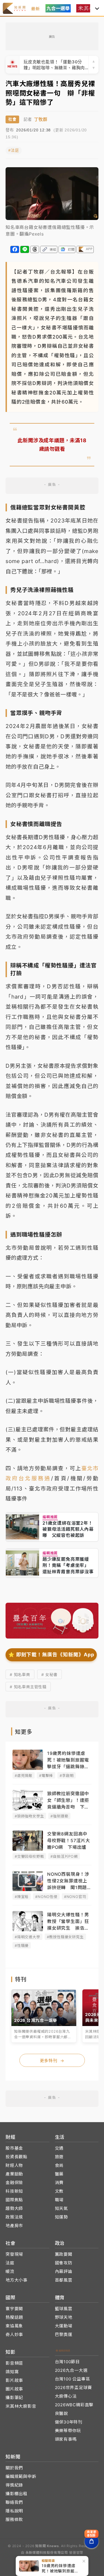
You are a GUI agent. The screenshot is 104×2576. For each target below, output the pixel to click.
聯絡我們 (14, 2502)
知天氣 (61, 2208)
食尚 (59, 2165)
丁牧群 (41, 119)
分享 (15, 249)
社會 (12, 119)
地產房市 (14, 2226)
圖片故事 (14, 2389)
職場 (59, 2200)
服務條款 (14, 2519)
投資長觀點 (17, 2157)
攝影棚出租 (17, 2494)
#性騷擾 (22, 1945)
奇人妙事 (14, 2334)
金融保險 (14, 2183)
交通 (59, 2148)
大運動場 (64, 2326)
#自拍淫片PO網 (64, 1856)
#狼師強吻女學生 (29, 1816)
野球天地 (64, 2317)
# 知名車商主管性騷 (28, 1687)
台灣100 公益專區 (73, 2379)
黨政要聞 (64, 2254)
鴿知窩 (12, 2372)
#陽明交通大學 (27, 1937)
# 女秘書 (50, 1675)
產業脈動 (14, 2174)
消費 (59, 2183)
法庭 (10, 2263)
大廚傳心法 (66, 2396)
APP (89, 249)
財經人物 (14, 2165)
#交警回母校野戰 (29, 1856)
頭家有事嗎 (66, 2439)
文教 (59, 2191)
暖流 (10, 2271)
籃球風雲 (64, 2309)
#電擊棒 (46, 1775)
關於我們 (14, 2468)
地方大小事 (17, 2280)
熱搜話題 (14, 2317)
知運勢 (61, 2217)
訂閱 (71, 249)
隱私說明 (14, 2511)
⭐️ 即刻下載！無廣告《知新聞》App (51, 1655)
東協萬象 (14, 2326)
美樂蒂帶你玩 (68, 2431)
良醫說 (61, 2413)
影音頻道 (14, 2363)
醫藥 (59, 2174)
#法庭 (14, 150)
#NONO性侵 (46, 1897)
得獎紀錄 (14, 2485)
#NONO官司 (75, 1897)
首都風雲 (64, 2280)
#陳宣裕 (22, 1897)
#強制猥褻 (59, 1816)
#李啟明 (67, 1775)
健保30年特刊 (69, 2422)
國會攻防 (64, 2263)
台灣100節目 (68, 2362)
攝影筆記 (14, 2398)
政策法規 (14, 2217)
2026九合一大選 (71, 2370)
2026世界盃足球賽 (73, 2388)
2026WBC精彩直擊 (74, 2405)
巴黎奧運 (64, 2334)
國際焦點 (14, 2200)
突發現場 (14, 2254)
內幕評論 (64, 2271)
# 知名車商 (20, 1675)
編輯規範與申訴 (21, 2476)
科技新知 (14, 2191)
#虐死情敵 (24, 1775)
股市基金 (14, 2148)
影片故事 (14, 2380)
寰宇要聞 (14, 2309)
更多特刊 (52, 2061)
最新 (35, 9)
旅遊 (59, 2157)
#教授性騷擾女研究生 (65, 1937)
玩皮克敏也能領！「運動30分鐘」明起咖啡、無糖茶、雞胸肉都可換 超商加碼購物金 (54, 65)
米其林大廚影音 (21, 2406)
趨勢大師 (14, 2208)
